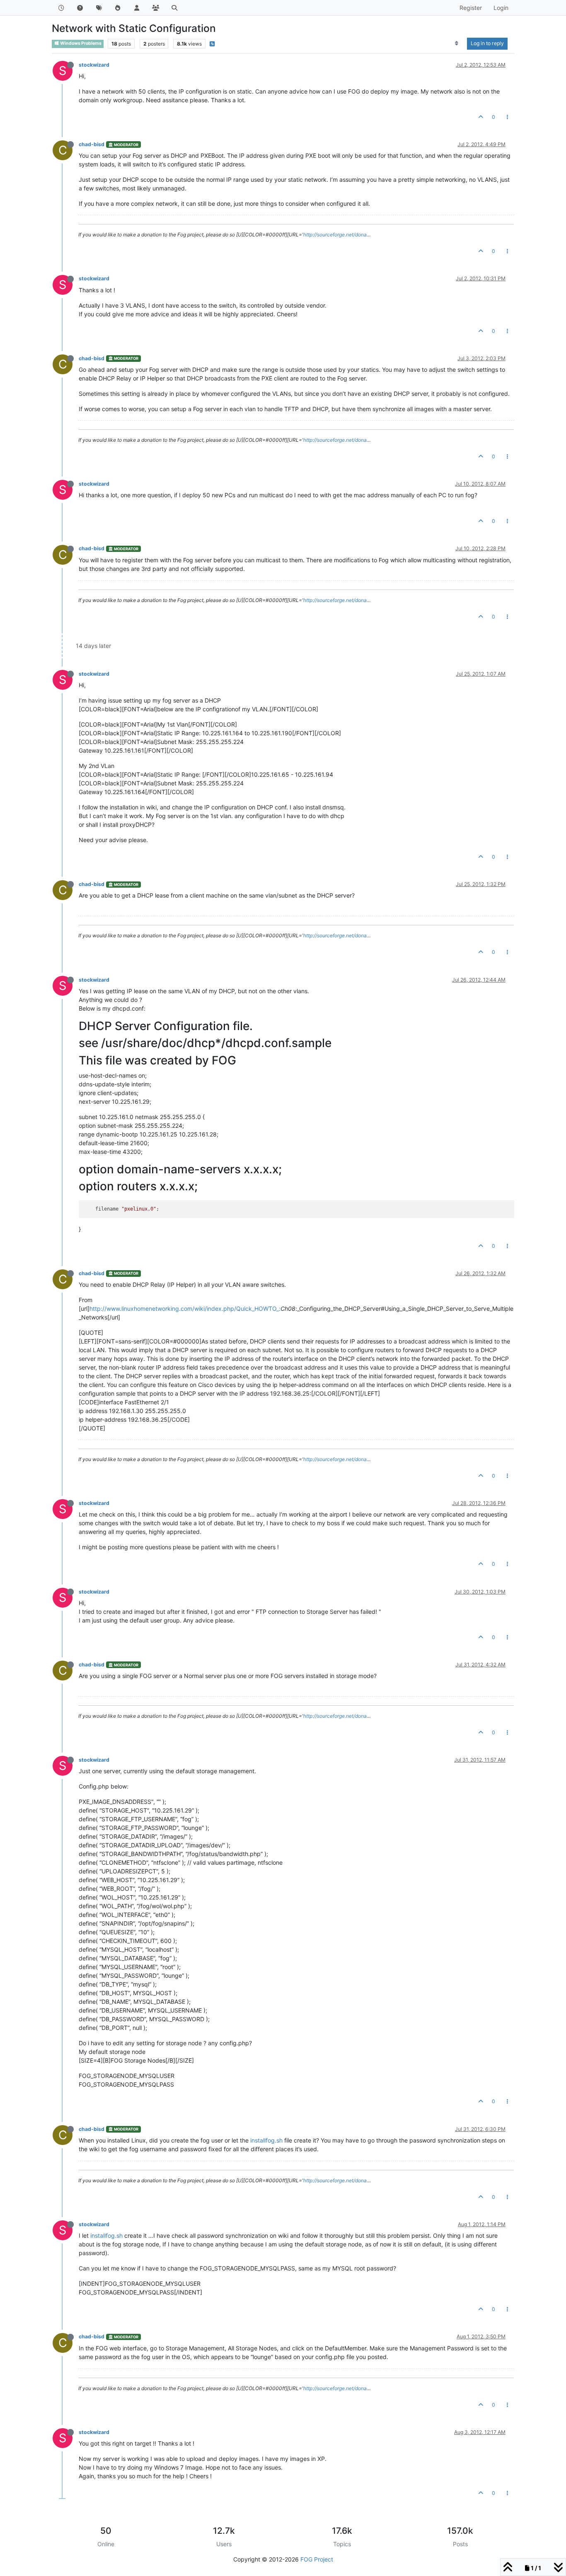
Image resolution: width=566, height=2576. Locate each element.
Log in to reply (487, 43)
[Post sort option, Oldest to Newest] (457, 43)
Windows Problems (80, 43)
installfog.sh (266, 2140)
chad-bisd (92, 144)
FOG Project (317, 2559)
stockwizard (94, 65)
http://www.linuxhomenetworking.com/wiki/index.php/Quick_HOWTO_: (185, 1308)
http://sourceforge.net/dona (335, 235)
